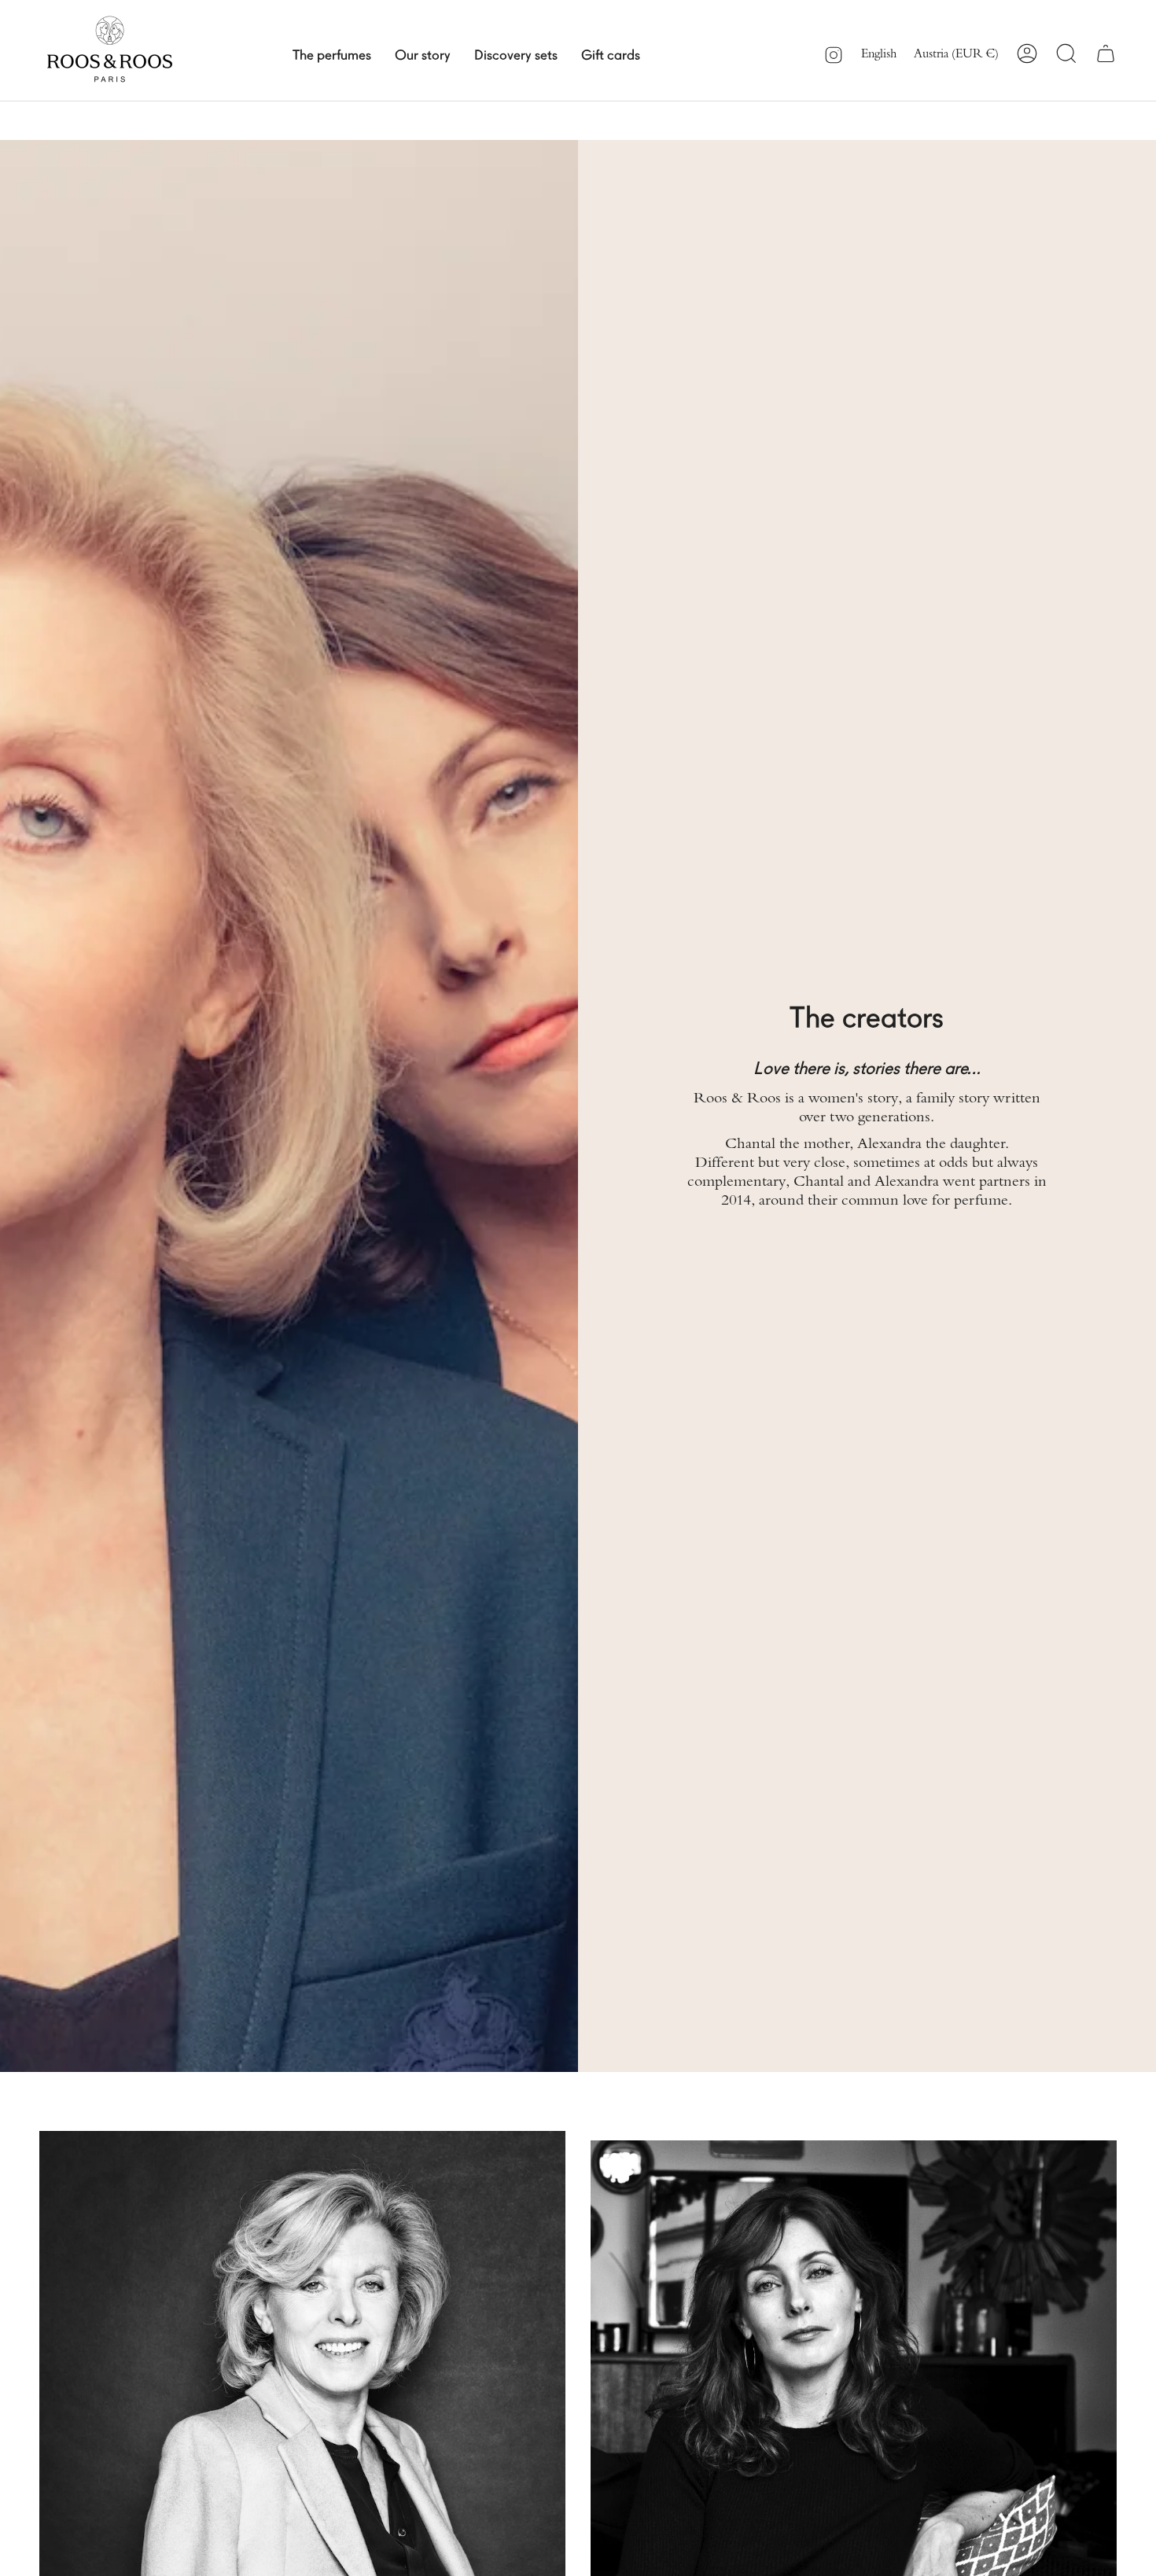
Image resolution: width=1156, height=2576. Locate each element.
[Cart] (1106, 53)
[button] (332, 53)
